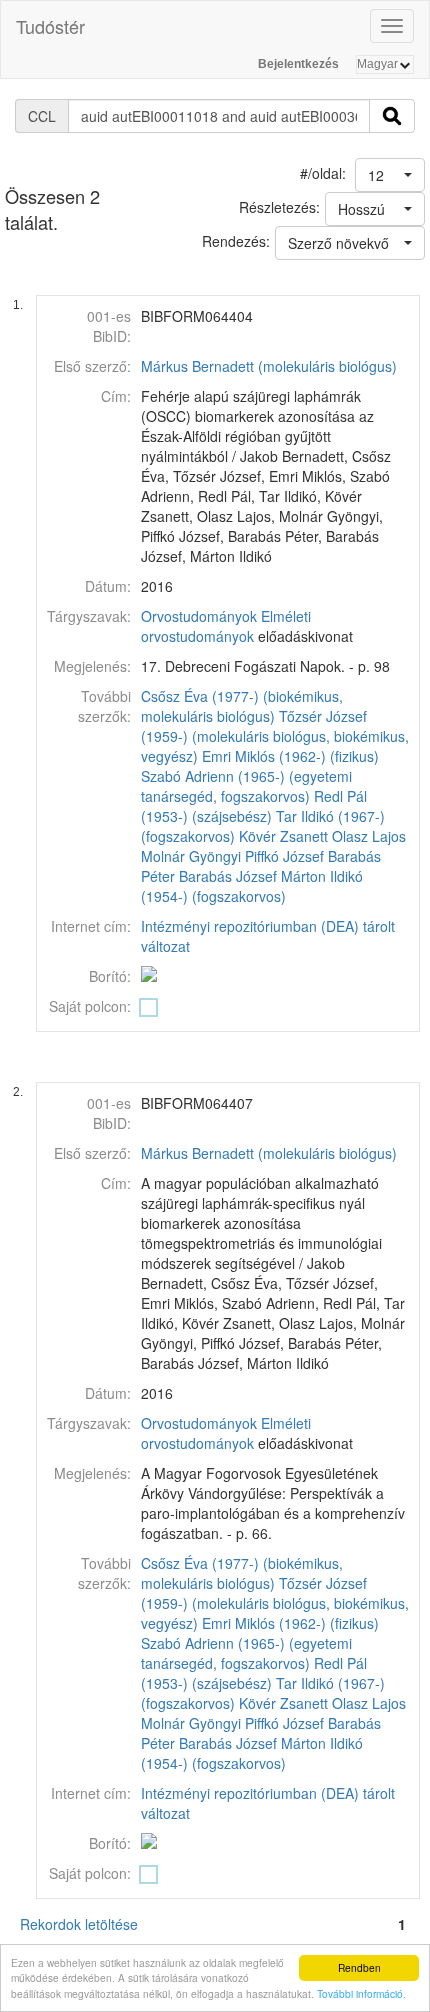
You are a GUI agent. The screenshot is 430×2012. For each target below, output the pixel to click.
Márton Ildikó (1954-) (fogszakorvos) (252, 886)
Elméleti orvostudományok (226, 626)
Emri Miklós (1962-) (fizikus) (290, 756)
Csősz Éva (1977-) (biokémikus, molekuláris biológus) (242, 706)
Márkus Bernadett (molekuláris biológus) (269, 366)
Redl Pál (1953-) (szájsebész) (254, 806)
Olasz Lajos (369, 836)
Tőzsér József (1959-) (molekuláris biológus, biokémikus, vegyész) (275, 736)
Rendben (359, 1967)
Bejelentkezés (298, 64)
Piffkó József (284, 856)
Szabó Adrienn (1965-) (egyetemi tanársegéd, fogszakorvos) (246, 786)
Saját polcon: (90, 1006)
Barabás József (228, 876)
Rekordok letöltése (79, 1924)
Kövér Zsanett (283, 836)
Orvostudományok (199, 616)
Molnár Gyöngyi (191, 856)
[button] (390, 175)
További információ (360, 1993)
